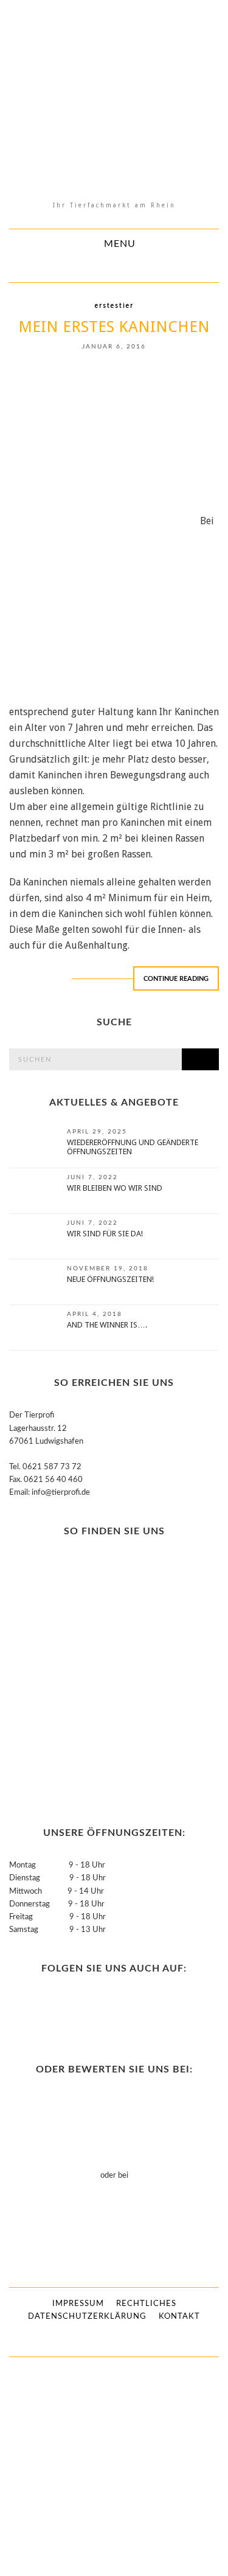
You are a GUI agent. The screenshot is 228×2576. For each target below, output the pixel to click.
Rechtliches (146, 2304)
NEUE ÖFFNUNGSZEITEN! (110, 1279)
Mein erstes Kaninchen (114, 327)
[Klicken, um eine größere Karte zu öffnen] (85, 1679)
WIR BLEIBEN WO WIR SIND (115, 1188)
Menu (118, 244)
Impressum (78, 2304)
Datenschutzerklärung (87, 2317)
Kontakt (179, 2317)
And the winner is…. (107, 1325)
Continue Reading (176, 979)
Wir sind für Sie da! (105, 1234)
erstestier (114, 306)
